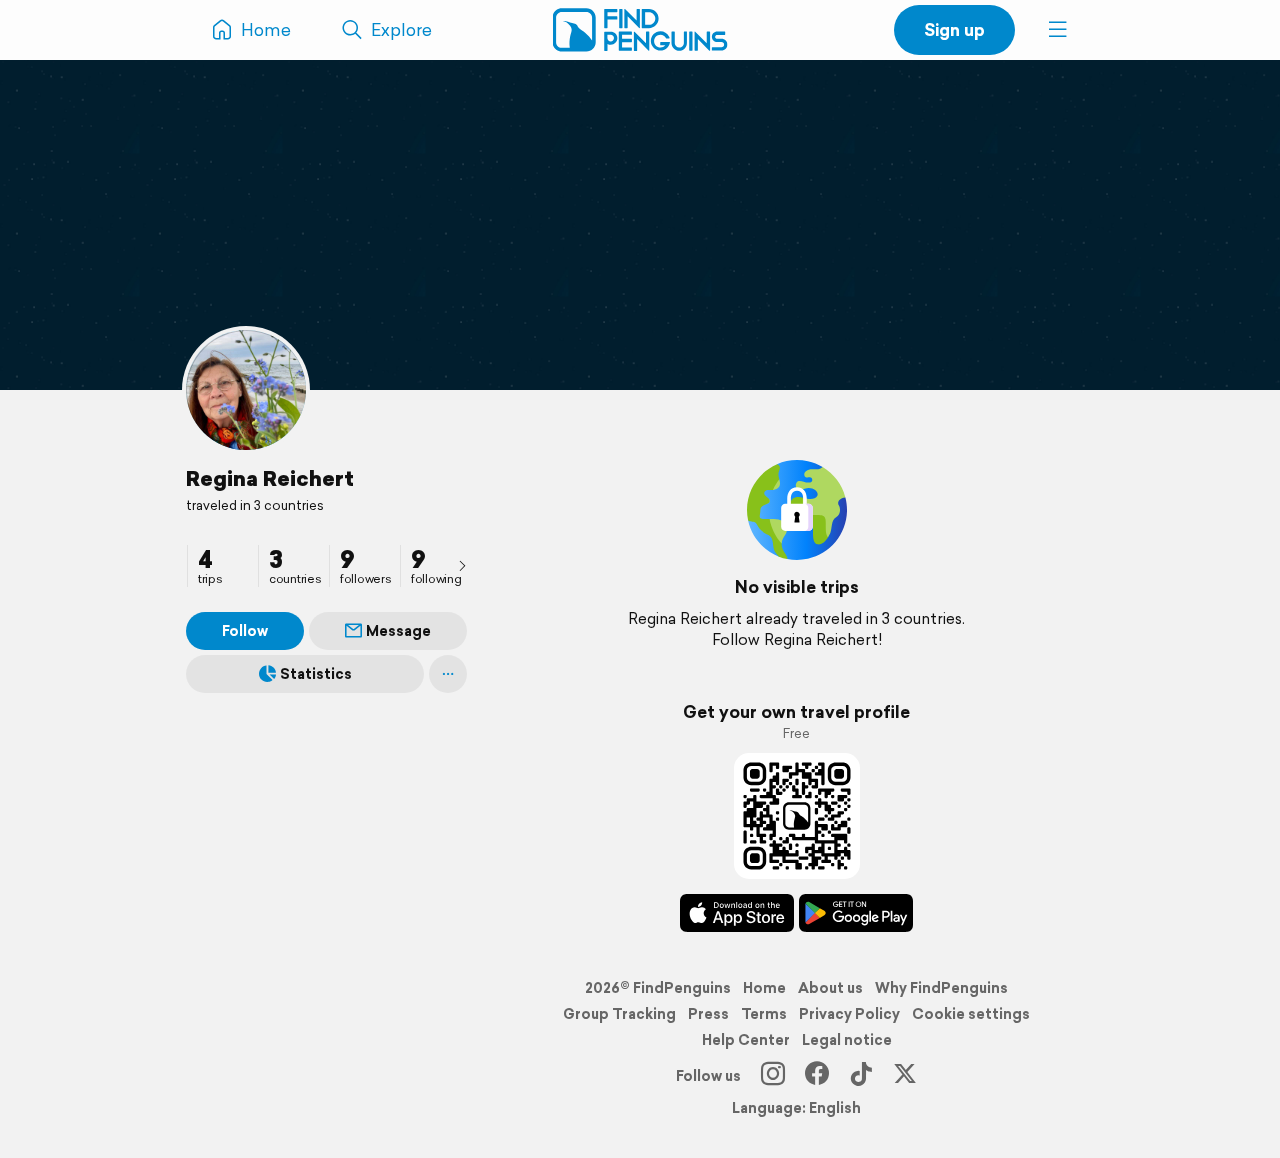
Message (398, 631)
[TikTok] (861, 1076)
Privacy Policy (849, 1014)
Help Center (746, 1040)
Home (764, 988)
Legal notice (847, 1040)
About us (830, 988)
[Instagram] (773, 1076)
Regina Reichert (270, 478)
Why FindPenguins (941, 988)
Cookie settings (971, 1014)
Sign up (954, 29)
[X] (905, 1076)
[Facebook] (817, 1076)
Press (708, 1014)
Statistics (316, 674)
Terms (764, 1014)
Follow (245, 631)
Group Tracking (619, 1014)
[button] (1058, 30)
